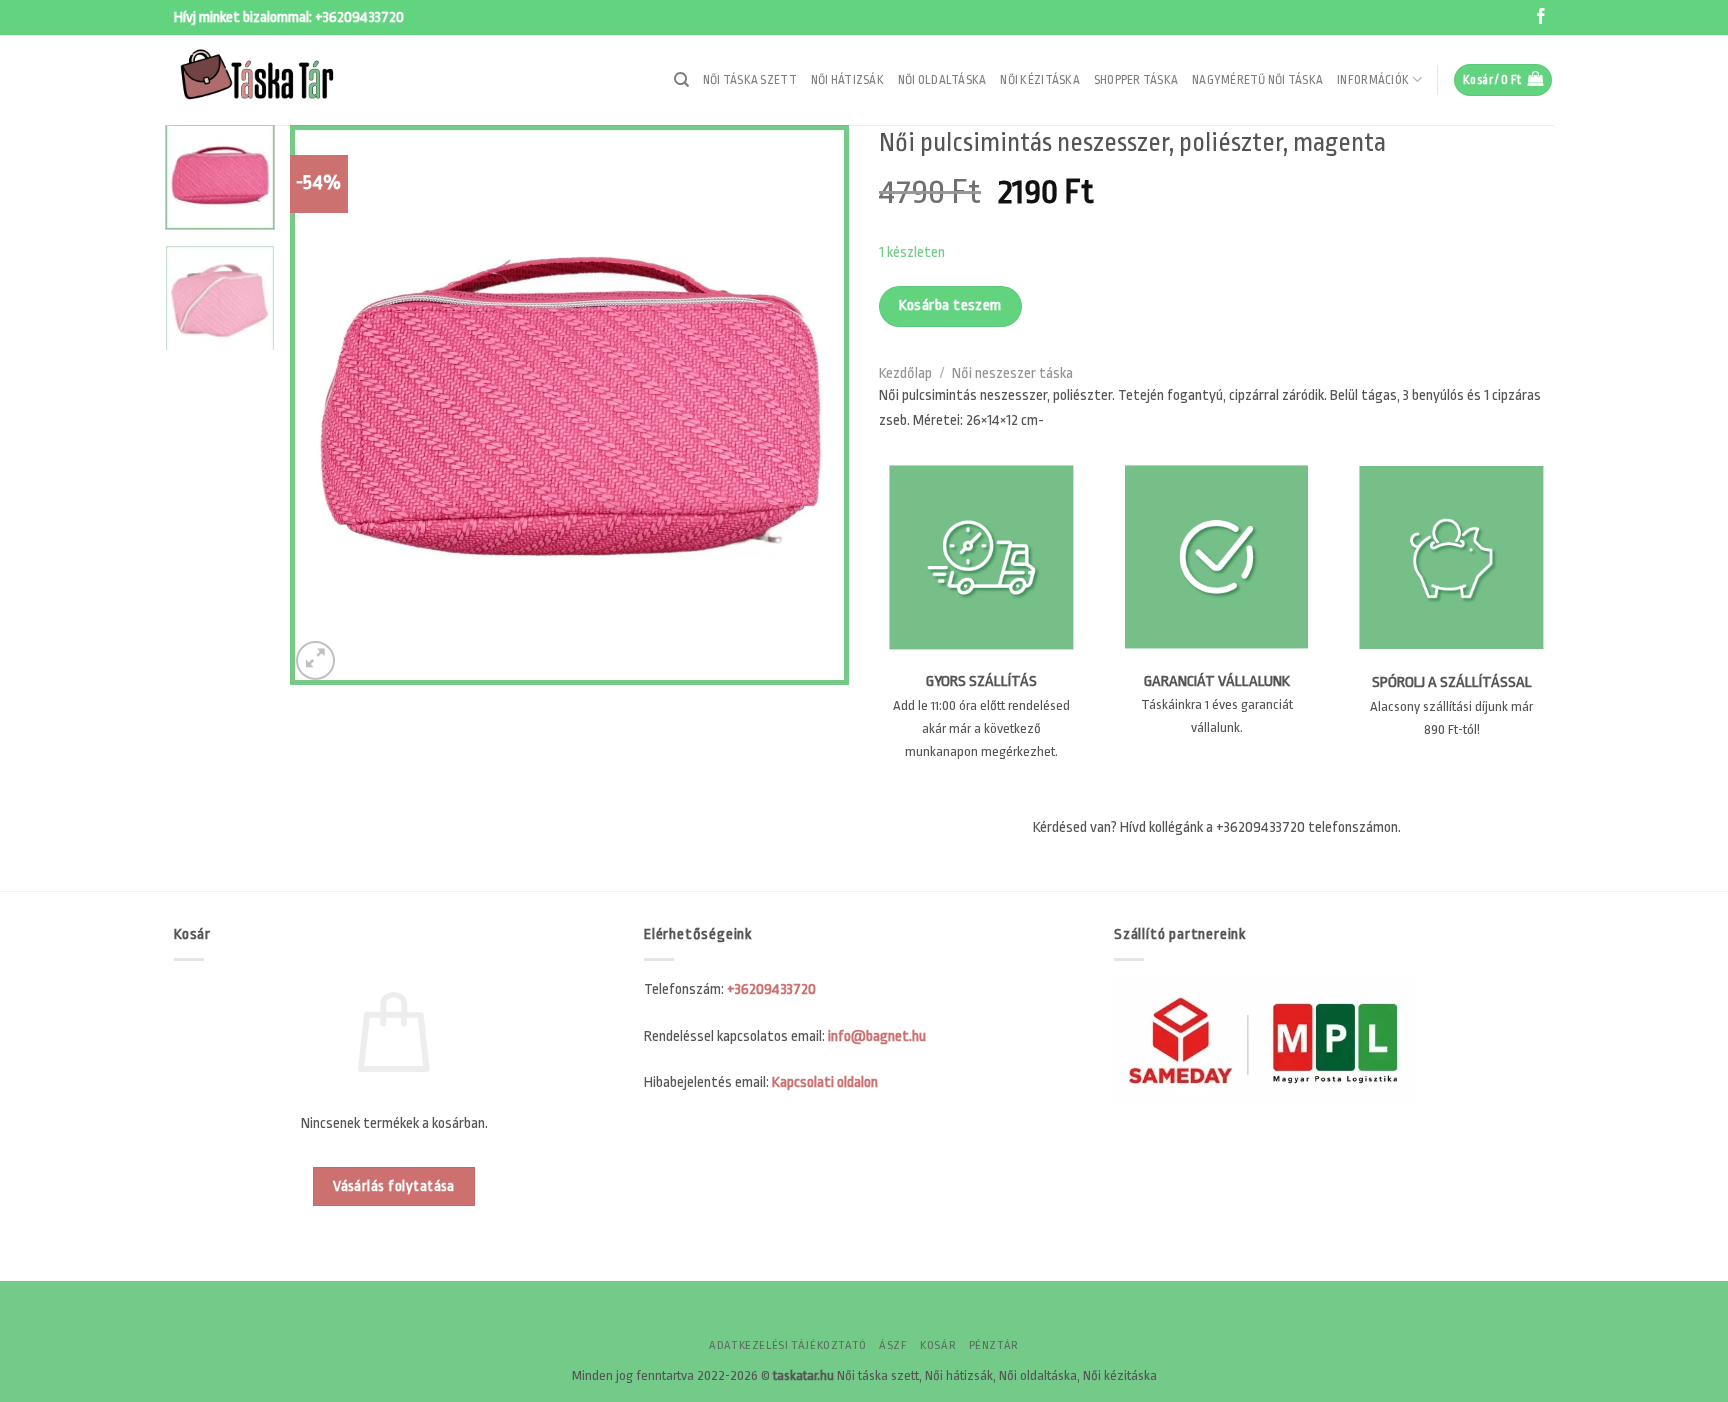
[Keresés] (681, 80)
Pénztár (994, 1345)
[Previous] (326, 405)
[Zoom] (315, 660)
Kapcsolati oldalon (825, 1082)
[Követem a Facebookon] (1541, 17)
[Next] (813, 405)
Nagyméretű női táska (1257, 80)
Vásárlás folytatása (394, 1186)
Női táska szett (750, 80)
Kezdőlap (905, 373)
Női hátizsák (847, 80)
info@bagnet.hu (877, 1036)
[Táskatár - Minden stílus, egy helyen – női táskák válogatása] (274, 80)
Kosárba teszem (950, 305)
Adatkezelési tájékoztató (788, 1345)
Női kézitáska (1039, 80)
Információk (1373, 80)
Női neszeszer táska (1012, 373)
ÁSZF (893, 1345)
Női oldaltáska (942, 80)
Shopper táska (1136, 80)
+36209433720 (359, 17)
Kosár (938, 1345)
